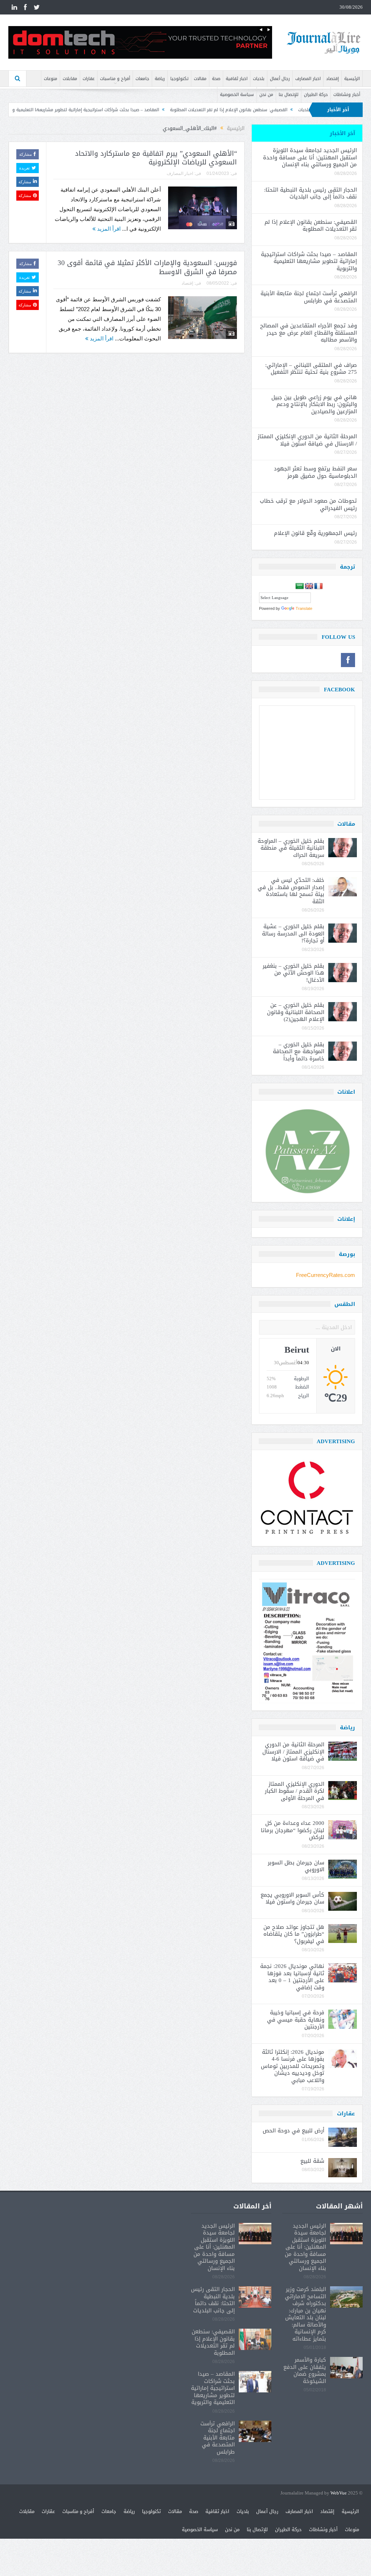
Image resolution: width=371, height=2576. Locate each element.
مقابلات (70, 79)
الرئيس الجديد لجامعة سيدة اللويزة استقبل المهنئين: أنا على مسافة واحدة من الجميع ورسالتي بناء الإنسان (310, 157)
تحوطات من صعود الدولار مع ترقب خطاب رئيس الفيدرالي (308, 504)
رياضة (160, 79)
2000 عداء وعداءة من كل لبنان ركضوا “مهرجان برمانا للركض (293, 1830)
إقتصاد (332, 79)
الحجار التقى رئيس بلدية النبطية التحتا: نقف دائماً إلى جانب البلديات (310, 193)
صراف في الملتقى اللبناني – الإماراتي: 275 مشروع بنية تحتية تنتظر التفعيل (311, 369)
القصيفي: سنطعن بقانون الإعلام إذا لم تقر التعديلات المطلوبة (309, 110)
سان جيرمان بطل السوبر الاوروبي (296, 1866)
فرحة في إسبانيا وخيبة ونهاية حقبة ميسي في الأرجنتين (296, 2020)
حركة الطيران (316, 95)
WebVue (339, 2493)
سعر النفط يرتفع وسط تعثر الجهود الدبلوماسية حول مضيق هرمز (315, 472)
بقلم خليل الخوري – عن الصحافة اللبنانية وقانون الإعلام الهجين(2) (296, 1012)
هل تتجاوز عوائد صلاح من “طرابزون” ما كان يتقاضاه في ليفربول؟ (294, 1934)
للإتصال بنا (289, 95)
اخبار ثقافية (237, 79)
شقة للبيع (312, 2161)
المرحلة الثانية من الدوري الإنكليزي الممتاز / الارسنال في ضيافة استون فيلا (307, 440)
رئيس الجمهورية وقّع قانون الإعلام (315, 533)
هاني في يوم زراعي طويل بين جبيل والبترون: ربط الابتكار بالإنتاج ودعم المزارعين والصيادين (314, 404)
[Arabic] (300, 586)
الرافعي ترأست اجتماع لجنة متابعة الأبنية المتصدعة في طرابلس (309, 297)
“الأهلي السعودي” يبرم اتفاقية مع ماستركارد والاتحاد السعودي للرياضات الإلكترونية (156, 158)
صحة (216, 79)
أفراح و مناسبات (115, 79)
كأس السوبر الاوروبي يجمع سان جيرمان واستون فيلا (292, 1898)
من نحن (266, 95)
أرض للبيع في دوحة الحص (293, 2131)
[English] (309, 586)
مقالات (200, 79)
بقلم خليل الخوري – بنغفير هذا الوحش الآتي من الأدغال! (293, 973)
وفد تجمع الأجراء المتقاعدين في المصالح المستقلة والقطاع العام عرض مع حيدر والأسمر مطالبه (309, 333)
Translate (304, 608)
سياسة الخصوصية (237, 95)
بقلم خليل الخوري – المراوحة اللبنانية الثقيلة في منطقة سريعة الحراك (291, 848)
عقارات (89, 79)
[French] (318, 586)
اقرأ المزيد (108, 229)
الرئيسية (352, 79)
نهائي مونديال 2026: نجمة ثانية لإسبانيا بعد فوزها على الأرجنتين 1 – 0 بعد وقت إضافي (292, 1977)
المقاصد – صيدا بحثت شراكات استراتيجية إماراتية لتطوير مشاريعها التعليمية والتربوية (160, 110)
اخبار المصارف (308, 79)
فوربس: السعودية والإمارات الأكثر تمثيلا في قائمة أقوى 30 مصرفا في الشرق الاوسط (147, 267)
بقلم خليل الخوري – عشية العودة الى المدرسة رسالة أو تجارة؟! (293, 933)
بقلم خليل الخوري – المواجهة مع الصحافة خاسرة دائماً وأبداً (299, 1052)
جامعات (142, 79)
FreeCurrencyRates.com (326, 1275)
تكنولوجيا (179, 79)
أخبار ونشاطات (347, 95)
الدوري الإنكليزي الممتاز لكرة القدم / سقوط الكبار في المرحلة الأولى (295, 1791)
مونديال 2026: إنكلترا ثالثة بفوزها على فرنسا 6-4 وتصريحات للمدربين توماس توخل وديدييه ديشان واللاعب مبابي (293, 2066)
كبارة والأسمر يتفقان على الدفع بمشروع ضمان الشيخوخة (305, 2370)
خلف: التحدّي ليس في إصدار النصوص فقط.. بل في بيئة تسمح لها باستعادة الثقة (291, 891)
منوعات (51, 79)
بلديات (259, 79)
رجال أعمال (280, 79)
